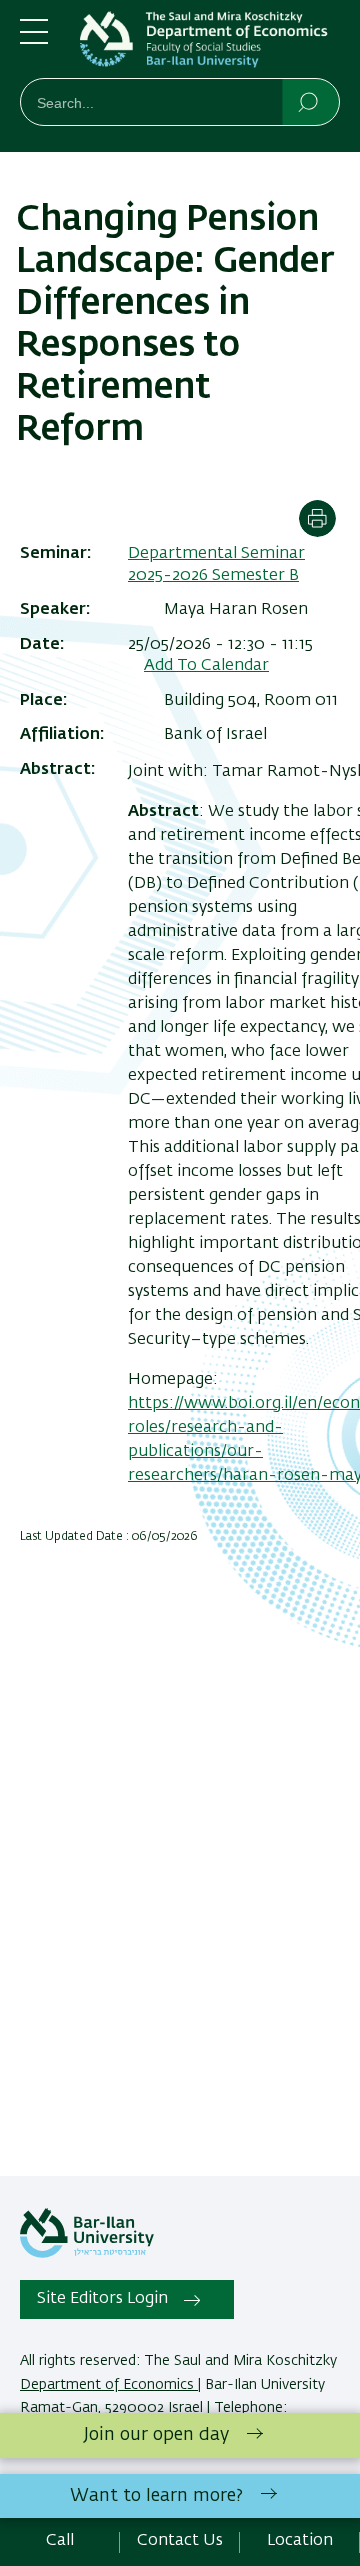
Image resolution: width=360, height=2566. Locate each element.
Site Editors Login (102, 2299)
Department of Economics (109, 2385)
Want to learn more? (156, 2496)
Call (60, 2541)
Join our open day (156, 2435)
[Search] (309, 101)
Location (300, 2541)
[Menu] (34, 40)
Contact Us (180, 2541)
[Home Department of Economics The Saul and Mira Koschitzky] (210, 43)
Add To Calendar (206, 666)
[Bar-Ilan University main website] (87, 2254)
